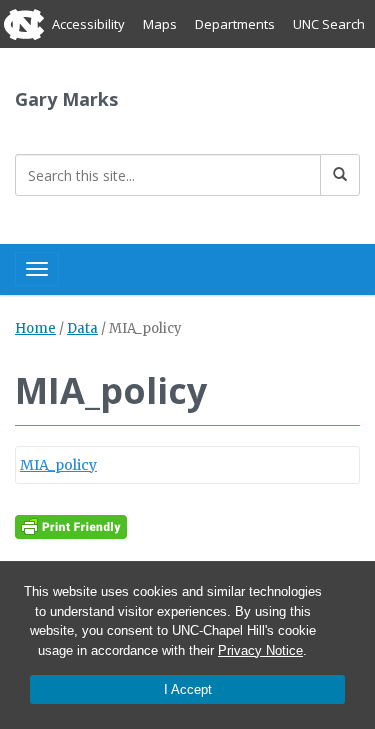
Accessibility (88, 24)
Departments (235, 24)
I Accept (188, 689)
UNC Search (329, 24)
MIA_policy (58, 465)
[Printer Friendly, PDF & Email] (71, 526)
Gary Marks (66, 99)
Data (82, 328)
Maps (160, 24)
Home (35, 328)
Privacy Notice (260, 650)
